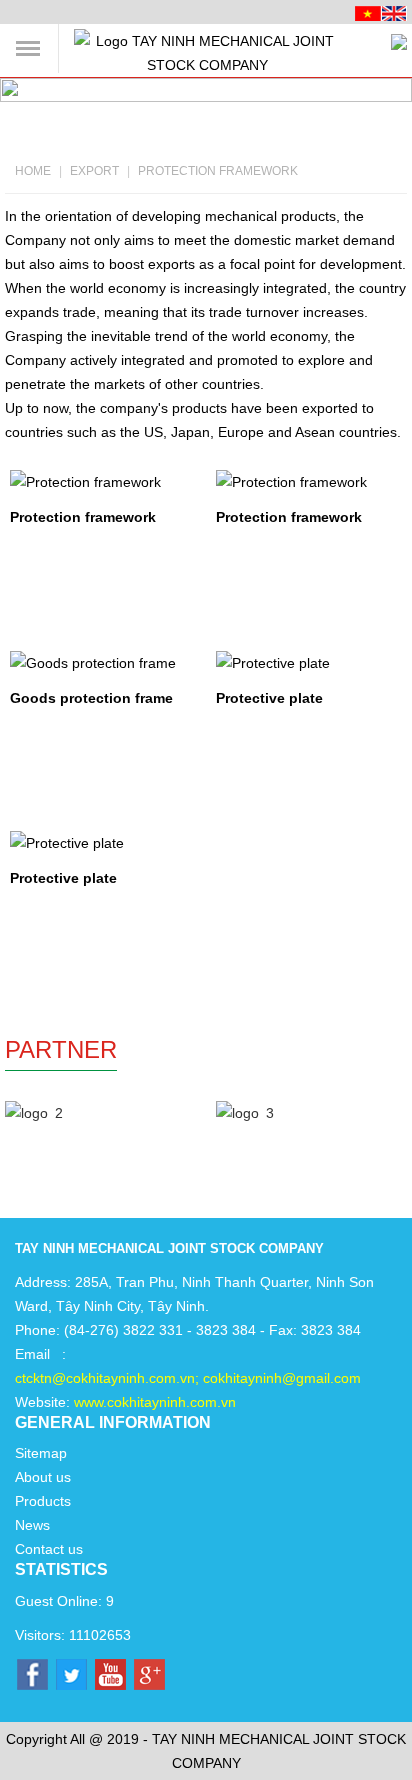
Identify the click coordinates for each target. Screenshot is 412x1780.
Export (94, 171)
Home (33, 171)
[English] (394, 12)
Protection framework (218, 171)
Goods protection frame (91, 698)
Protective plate (269, 698)
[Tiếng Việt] (368, 12)
